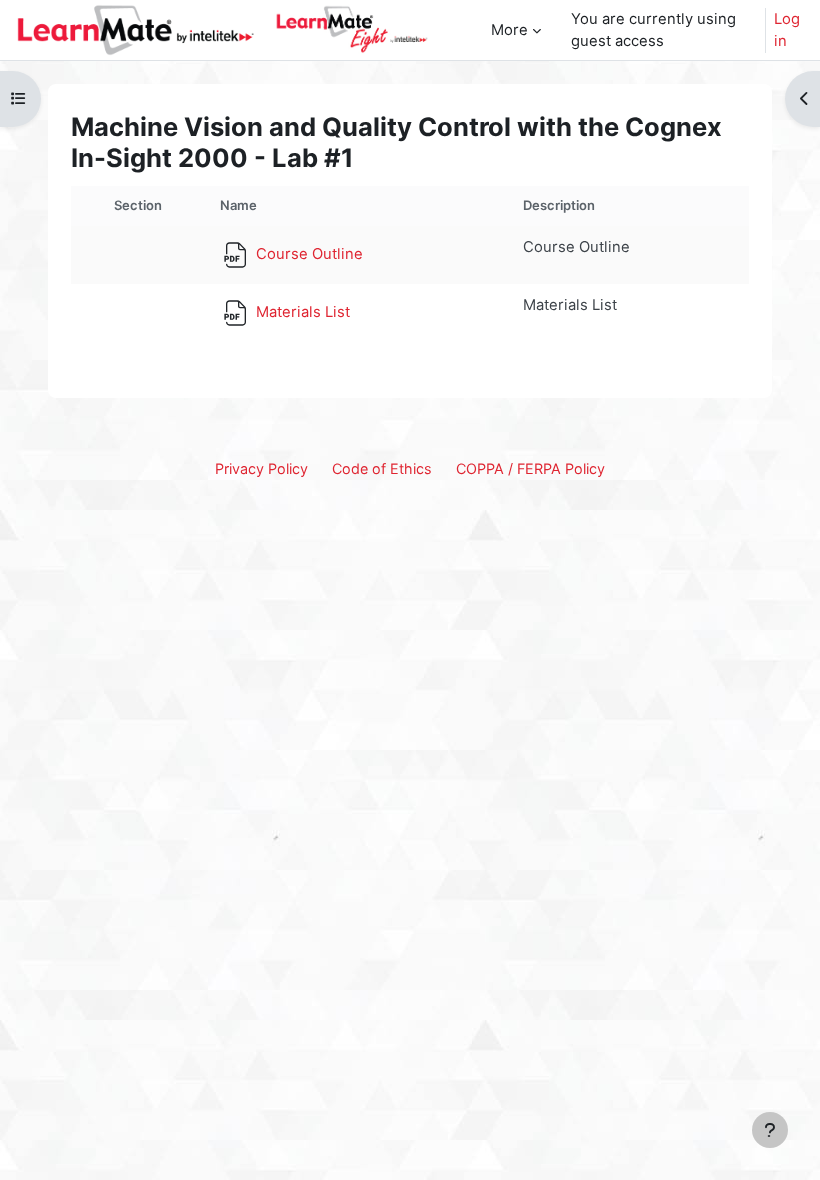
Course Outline (307, 254)
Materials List (301, 312)
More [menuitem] (509, 30)
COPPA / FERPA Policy (530, 468)
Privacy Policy (261, 468)
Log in (787, 30)
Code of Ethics (382, 468)
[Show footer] (770, 1130)
